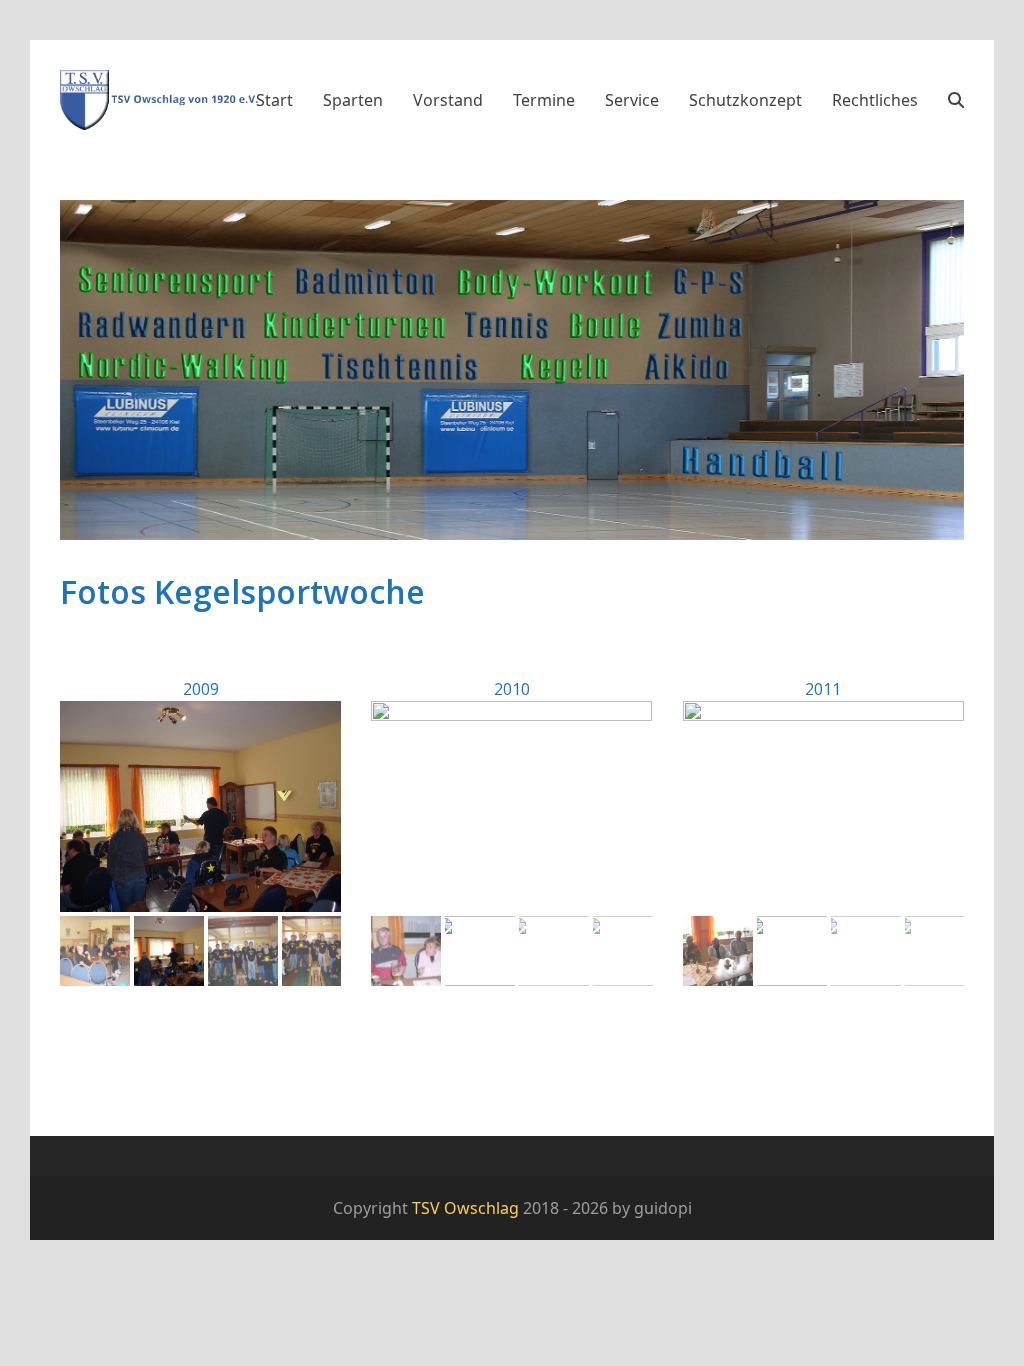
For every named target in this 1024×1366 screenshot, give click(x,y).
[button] (956, 100)
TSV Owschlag (465, 1208)
